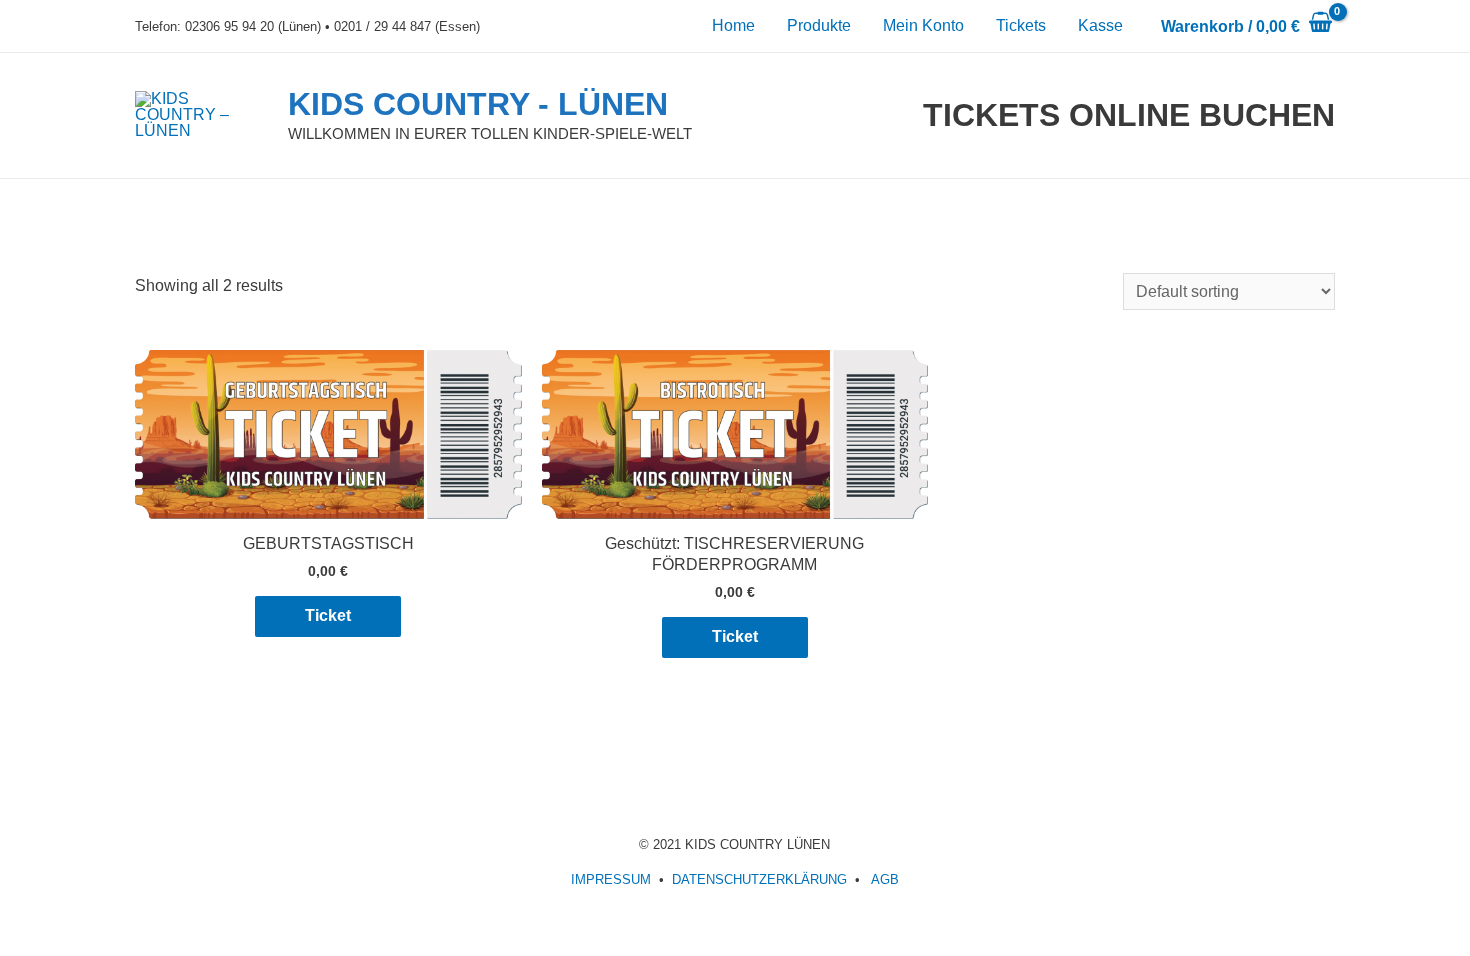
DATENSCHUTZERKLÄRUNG (759, 879)
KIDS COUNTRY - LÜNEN (478, 104)
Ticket (328, 615)
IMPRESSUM (611, 879)
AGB (885, 879)
